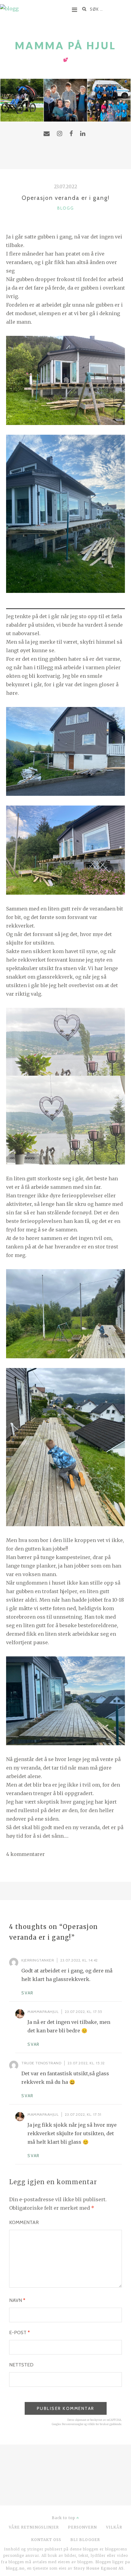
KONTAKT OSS (46, 2540)
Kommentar (24, 2222)
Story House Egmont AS (99, 2568)
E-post (19, 2332)
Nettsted (21, 2365)
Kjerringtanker (38, 1960)
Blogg (66, 208)
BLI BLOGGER (85, 2540)
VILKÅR (114, 2527)
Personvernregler (73, 2424)
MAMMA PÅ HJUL (66, 45)
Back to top (64, 2518)
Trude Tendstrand (41, 2063)
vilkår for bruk (97, 2424)
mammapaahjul (43, 2012)
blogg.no (15, 2568)
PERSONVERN (82, 2527)
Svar (27, 1993)
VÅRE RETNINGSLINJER (34, 2527)
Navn (17, 2300)
